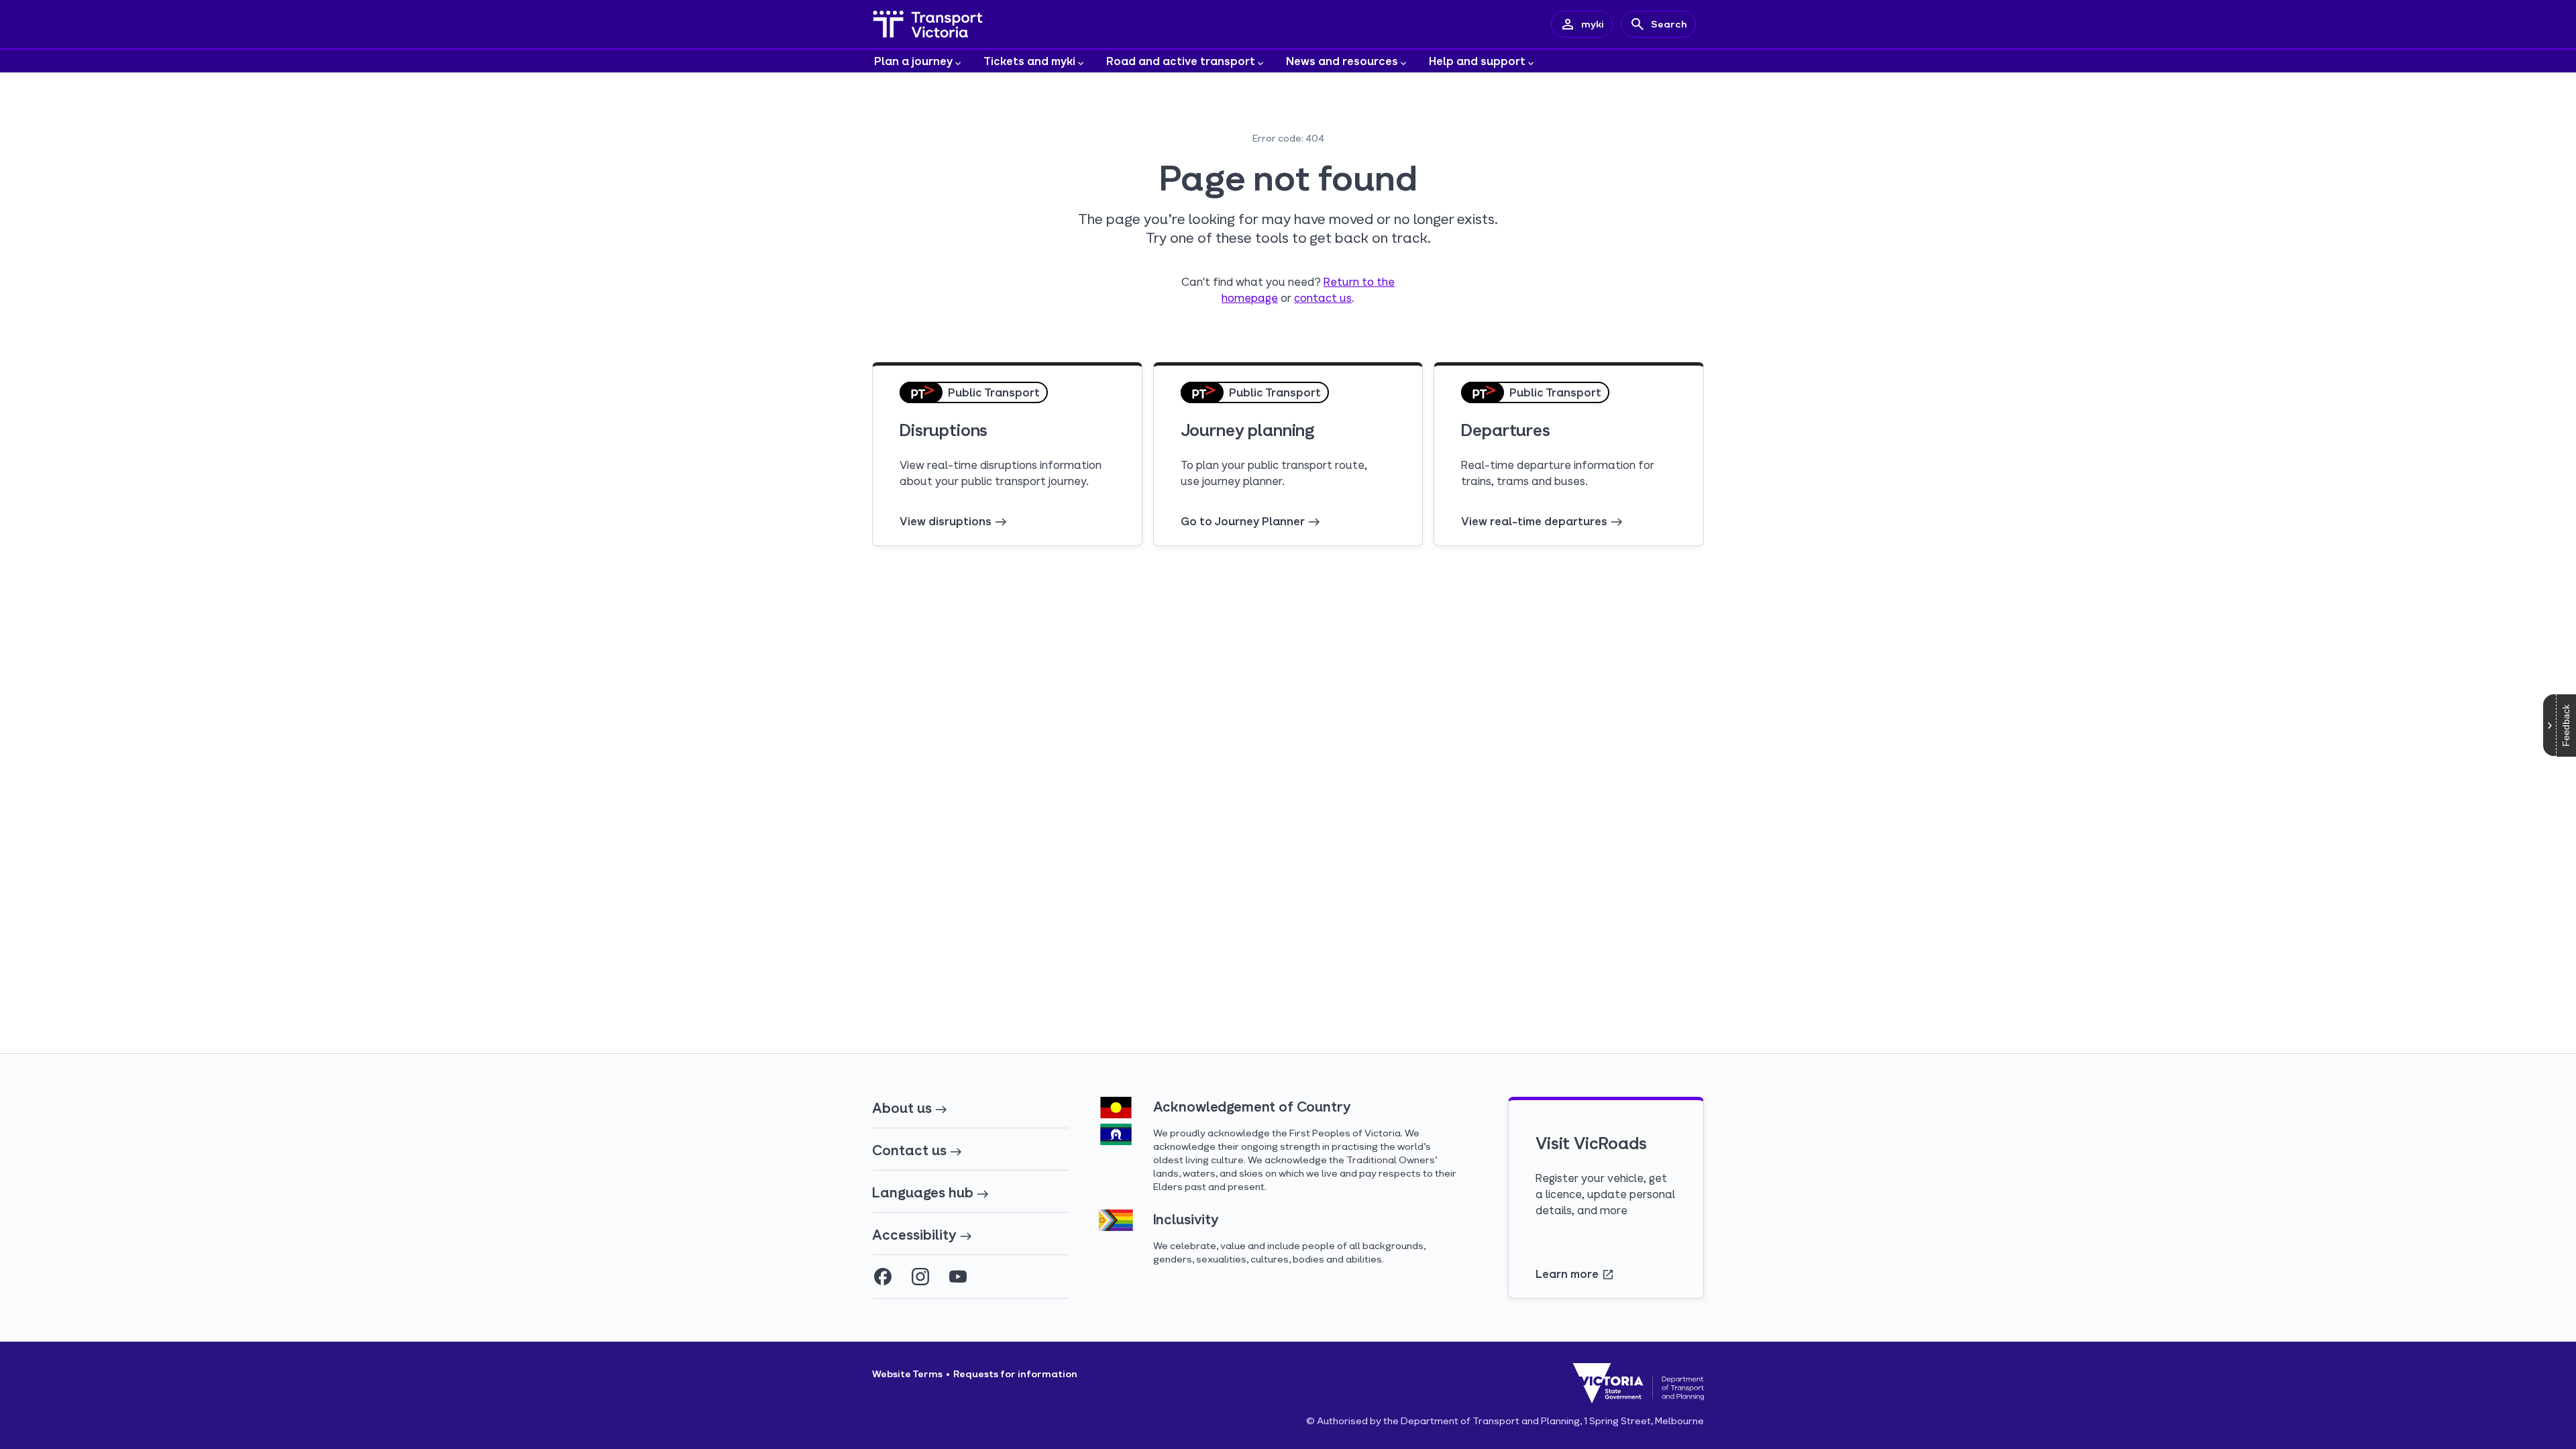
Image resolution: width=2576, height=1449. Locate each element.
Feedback (2566, 726)
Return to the (1359, 281)
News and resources (1342, 61)
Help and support (1477, 61)
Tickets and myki (1029, 61)
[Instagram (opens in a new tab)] (920, 1277)
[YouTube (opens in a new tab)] (958, 1277)
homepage (1250, 298)
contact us (1323, 298)
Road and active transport (1181, 61)
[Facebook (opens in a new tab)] (883, 1277)
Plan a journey (913, 61)
